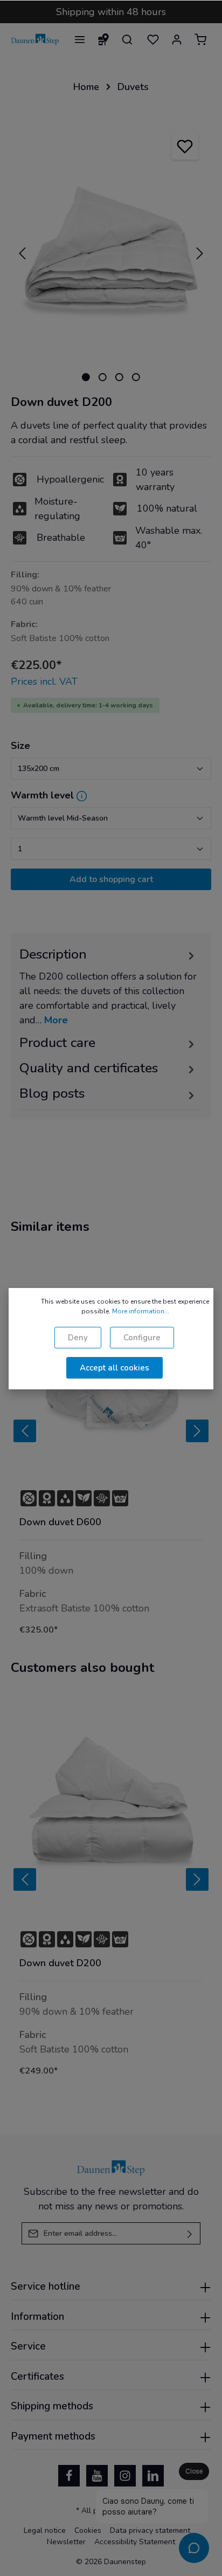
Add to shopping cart (111, 879)
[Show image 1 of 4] (86, 377)
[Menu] (80, 39)
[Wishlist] (153, 39)
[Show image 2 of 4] (103, 377)
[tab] (108, 986)
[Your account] (177, 39)
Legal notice (45, 2530)
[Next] (200, 253)
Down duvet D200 (60, 1963)
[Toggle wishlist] (185, 146)
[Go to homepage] (35, 39)
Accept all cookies (115, 1368)
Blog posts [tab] (52, 1093)
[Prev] (25, 1431)
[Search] (127, 39)
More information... (141, 1311)
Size (20, 746)
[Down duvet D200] (111, 1808)
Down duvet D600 (60, 1522)
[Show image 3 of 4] (119, 377)
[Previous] (22, 253)
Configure (142, 1338)
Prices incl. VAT (44, 681)
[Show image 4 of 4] (136, 377)
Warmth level (42, 795)
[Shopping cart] (200, 39)
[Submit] (190, 2233)
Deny (78, 1338)
